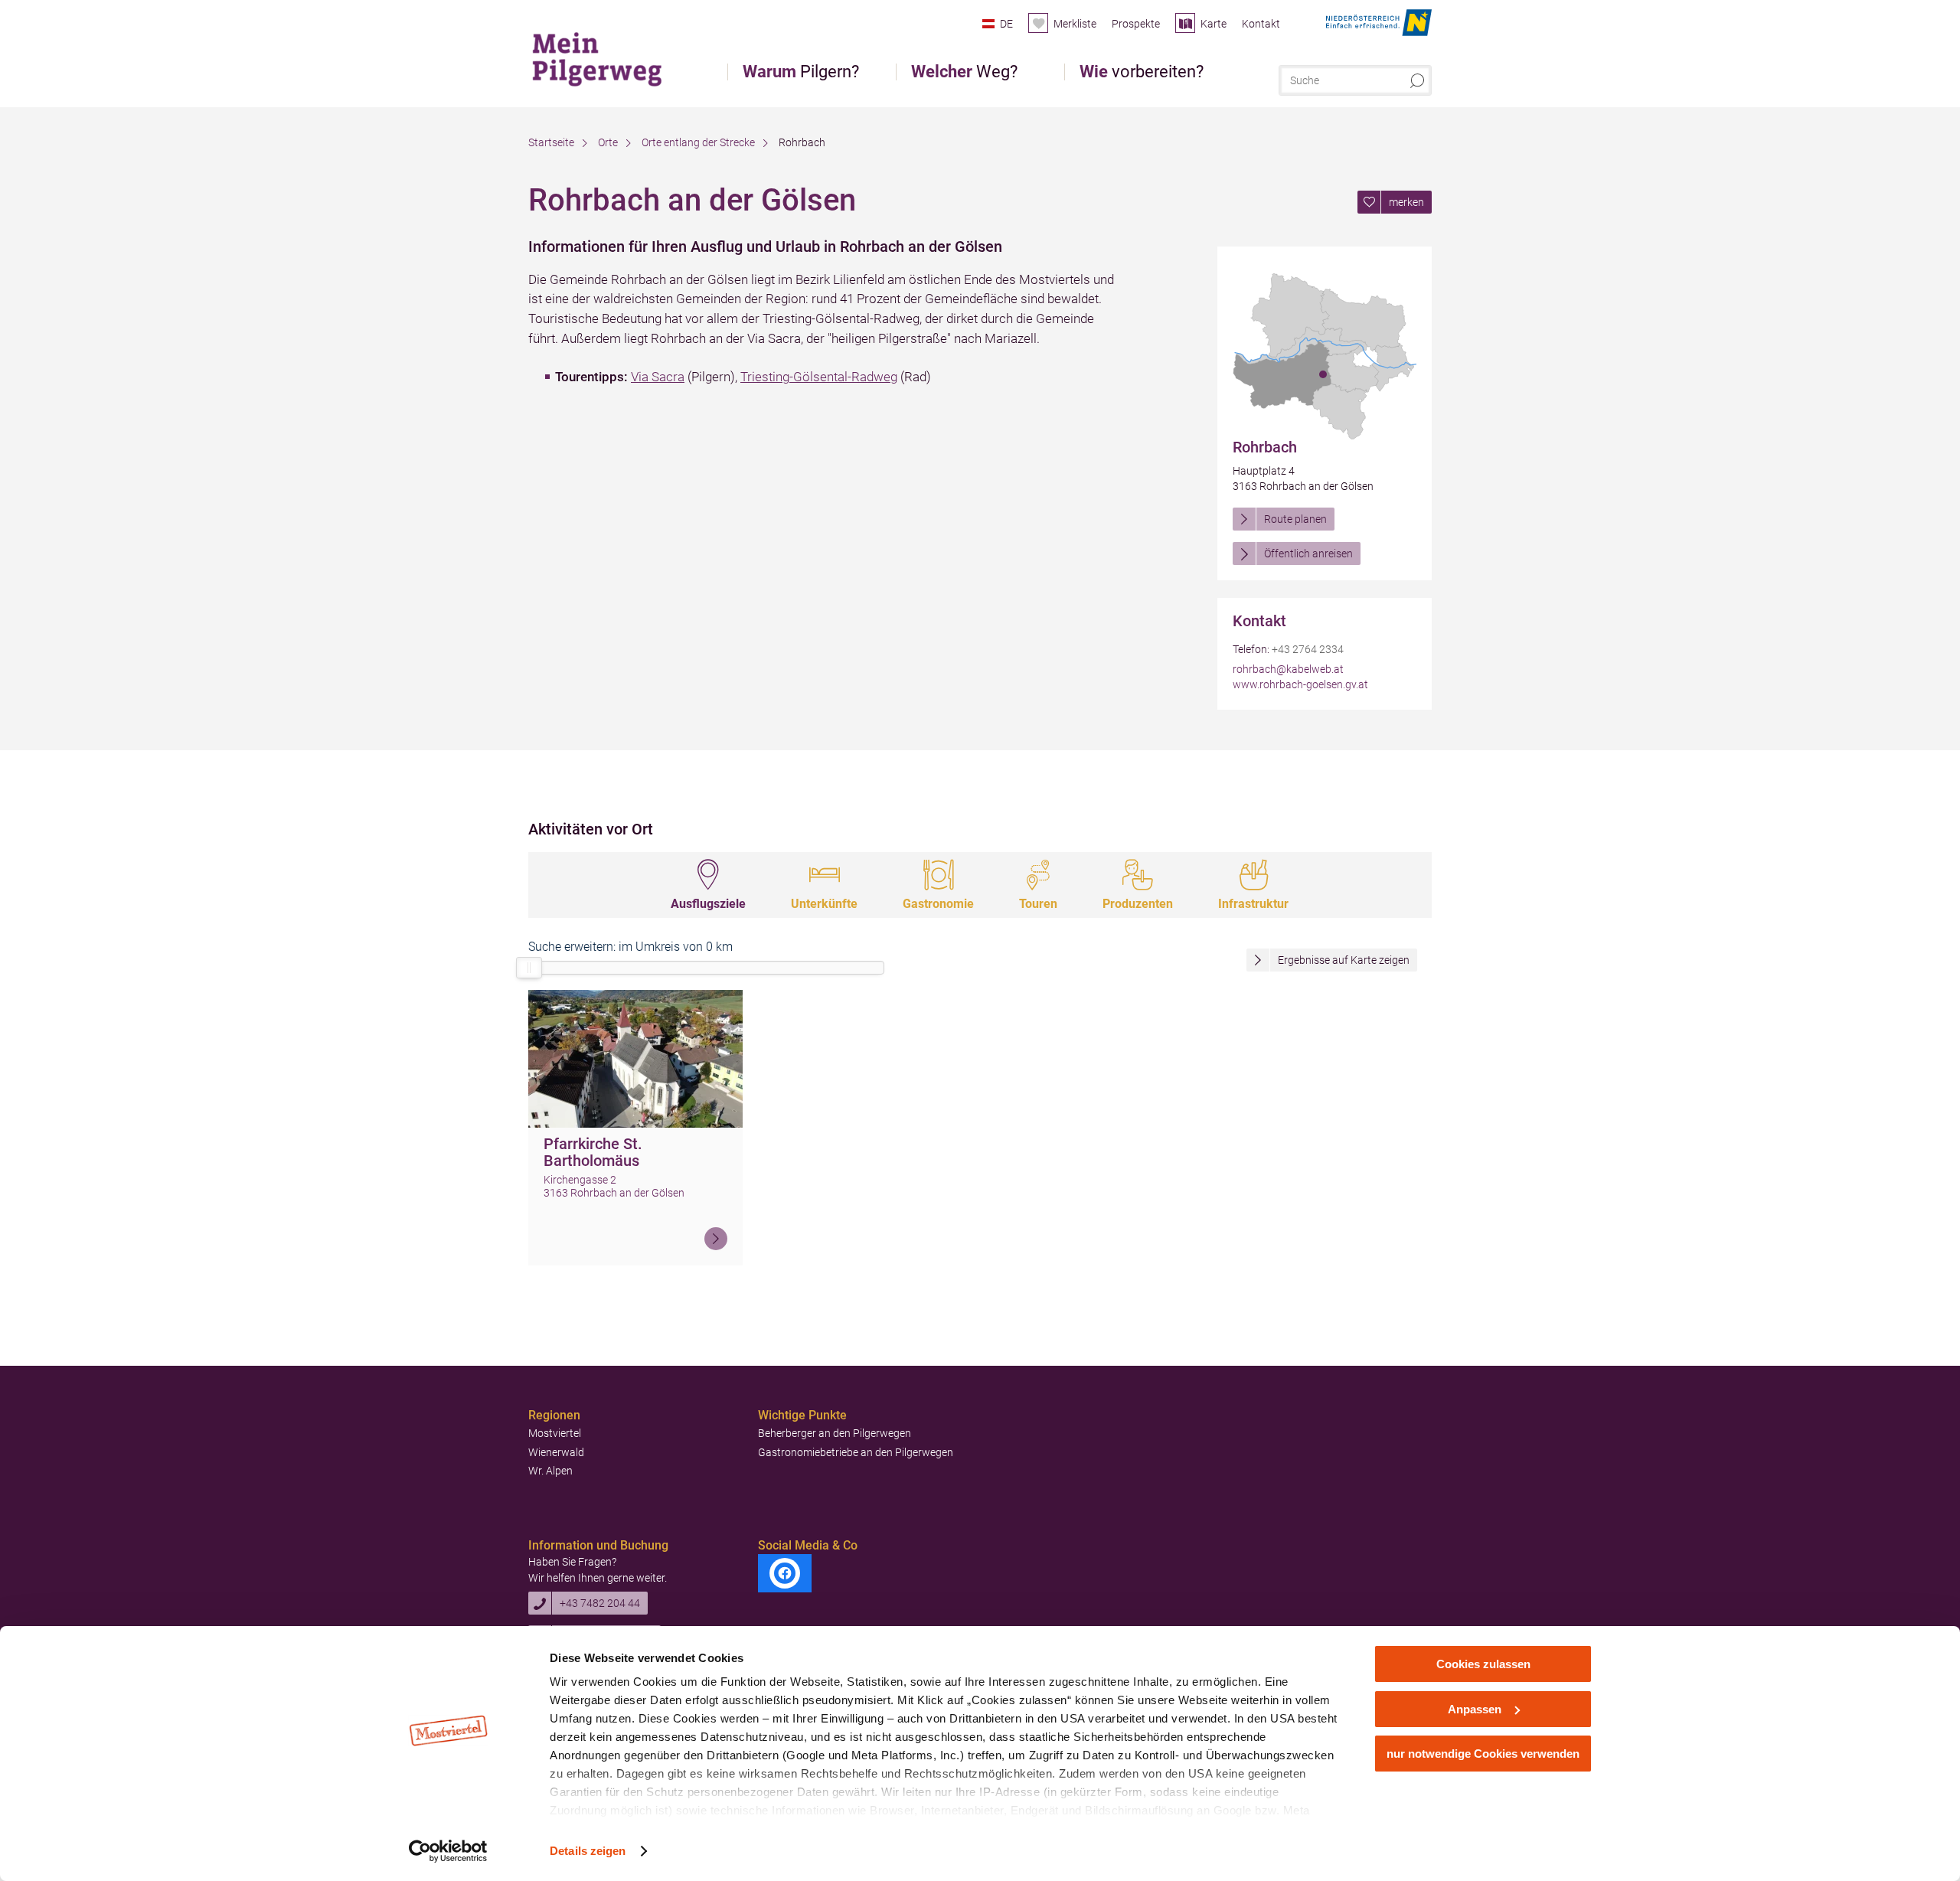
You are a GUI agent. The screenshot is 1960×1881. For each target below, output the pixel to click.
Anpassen (1475, 1709)
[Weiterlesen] (716, 1239)
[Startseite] (604, 57)
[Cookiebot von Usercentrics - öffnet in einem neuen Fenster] (448, 1851)
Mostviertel (555, 1433)
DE (1006, 24)
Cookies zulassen (1483, 1664)
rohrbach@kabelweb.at (1288, 669)
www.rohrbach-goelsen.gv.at (1300, 684)
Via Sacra (658, 377)
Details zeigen (588, 1851)
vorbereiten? (1142, 72)
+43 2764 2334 (1308, 649)
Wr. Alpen (550, 1471)
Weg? (964, 72)
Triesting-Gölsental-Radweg (819, 377)
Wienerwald (556, 1452)
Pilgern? (801, 72)
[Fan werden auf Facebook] (785, 1573)
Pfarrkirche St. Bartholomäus (593, 1153)
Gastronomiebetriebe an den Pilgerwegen (856, 1452)
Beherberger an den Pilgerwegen (835, 1433)
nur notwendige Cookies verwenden (1483, 1754)
